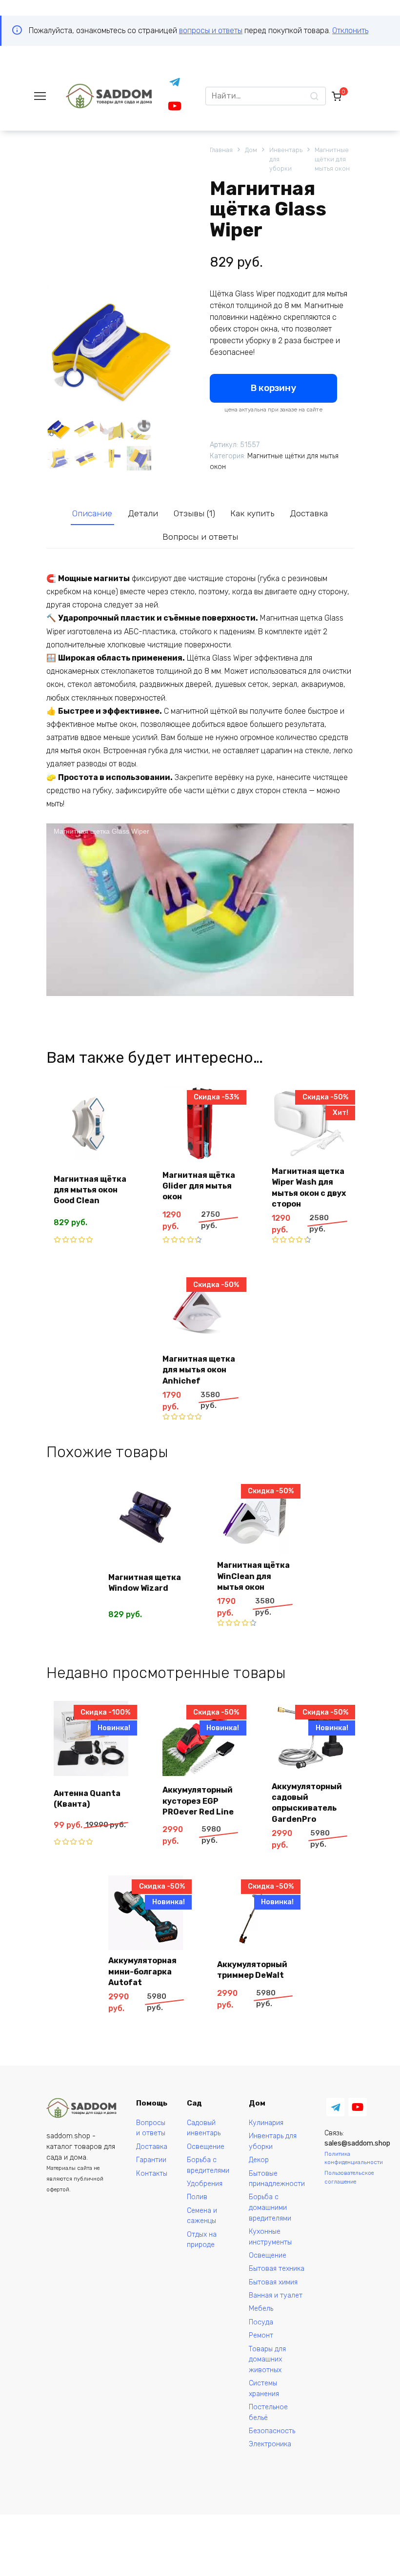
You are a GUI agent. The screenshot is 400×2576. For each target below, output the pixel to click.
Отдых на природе (202, 2240)
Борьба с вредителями (208, 2165)
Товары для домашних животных (267, 2360)
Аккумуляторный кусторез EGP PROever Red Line (198, 1801)
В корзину (273, 388)
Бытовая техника (277, 2269)
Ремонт (261, 2335)
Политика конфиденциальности (354, 2158)
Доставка (152, 2147)
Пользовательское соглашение (349, 2177)
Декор (259, 2160)
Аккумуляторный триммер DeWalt (252, 1970)
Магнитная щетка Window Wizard (145, 1583)
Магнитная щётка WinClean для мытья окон (253, 1576)
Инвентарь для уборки (286, 159)
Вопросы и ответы (151, 2128)
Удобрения (205, 2184)
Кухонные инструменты (270, 2237)
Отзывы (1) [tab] (194, 513)
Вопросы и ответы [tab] (200, 537)
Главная (221, 150)
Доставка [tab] (309, 513)
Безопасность (272, 2431)
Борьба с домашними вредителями (270, 2207)
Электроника (270, 2444)
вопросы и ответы (211, 30)
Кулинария (266, 2123)
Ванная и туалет (276, 2295)
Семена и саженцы (202, 2216)
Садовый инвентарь (204, 2128)
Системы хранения (264, 2389)
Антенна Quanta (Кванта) (87, 1799)
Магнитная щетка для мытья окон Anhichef (199, 1370)
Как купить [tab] (252, 513)
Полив (197, 2197)
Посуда (261, 2322)
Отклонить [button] (350, 30)
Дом (251, 150)
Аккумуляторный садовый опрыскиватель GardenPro (307, 1803)
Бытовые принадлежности (277, 2179)
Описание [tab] (92, 513)
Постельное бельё (268, 2412)
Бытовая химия (273, 2282)
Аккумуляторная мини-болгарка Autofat (142, 1971)
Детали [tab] (143, 513)
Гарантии (151, 2160)
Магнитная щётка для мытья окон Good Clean (90, 1190)
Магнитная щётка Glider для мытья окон (199, 1186)
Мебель (261, 2309)
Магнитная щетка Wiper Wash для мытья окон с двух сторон (309, 1188)
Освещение (206, 2147)
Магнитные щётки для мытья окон (332, 159)
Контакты (152, 2174)
